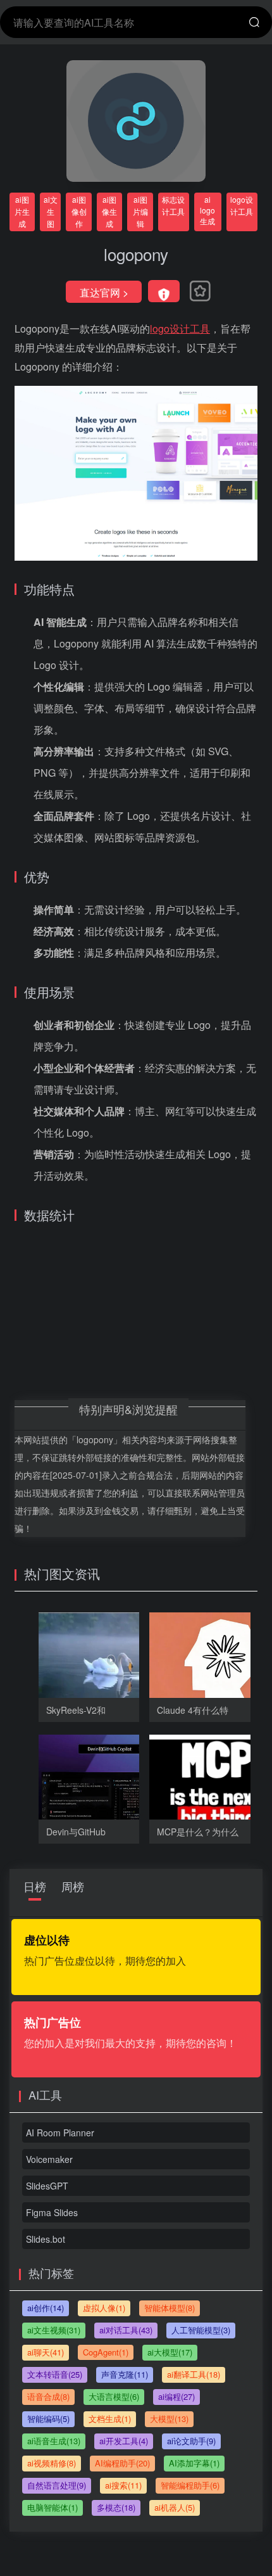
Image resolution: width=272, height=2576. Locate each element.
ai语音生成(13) (54, 2441)
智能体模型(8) (170, 2308)
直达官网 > (104, 292)
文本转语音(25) (55, 2374)
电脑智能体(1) (53, 2507)
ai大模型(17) (170, 2352)
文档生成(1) (110, 2419)
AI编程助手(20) (122, 2463)
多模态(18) (116, 2507)
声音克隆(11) (125, 2374)
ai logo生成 (207, 210)
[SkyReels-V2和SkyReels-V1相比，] (111, 1662)
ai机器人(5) (175, 2507)
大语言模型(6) (114, 2396)
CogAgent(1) (106, 2352)
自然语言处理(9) (57, 2485)
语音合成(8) (48, 2396)
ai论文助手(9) (191, 2441)
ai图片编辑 (140, 211)
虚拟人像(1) (104, 2308)
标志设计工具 (173, 205)
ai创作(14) (46, 2308)
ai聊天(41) (46, 2352)
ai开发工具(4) (124, 2441)
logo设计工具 (242, 205)
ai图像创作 (79, 211)
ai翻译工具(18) (194, 2374)
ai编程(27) (176, 2396)
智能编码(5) (48, 2419)
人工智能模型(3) (201, 2330)
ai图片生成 (22, 211)
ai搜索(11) (123, 2485)
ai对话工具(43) (126, 2330)
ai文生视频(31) (54, 2330)
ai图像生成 (109, 211)
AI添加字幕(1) (194, 2463)
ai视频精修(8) (52, 2463)
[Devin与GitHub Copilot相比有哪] (111, 1784)
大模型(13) (169, 2419)
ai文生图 (51, 211)
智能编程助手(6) (190, 2485)
